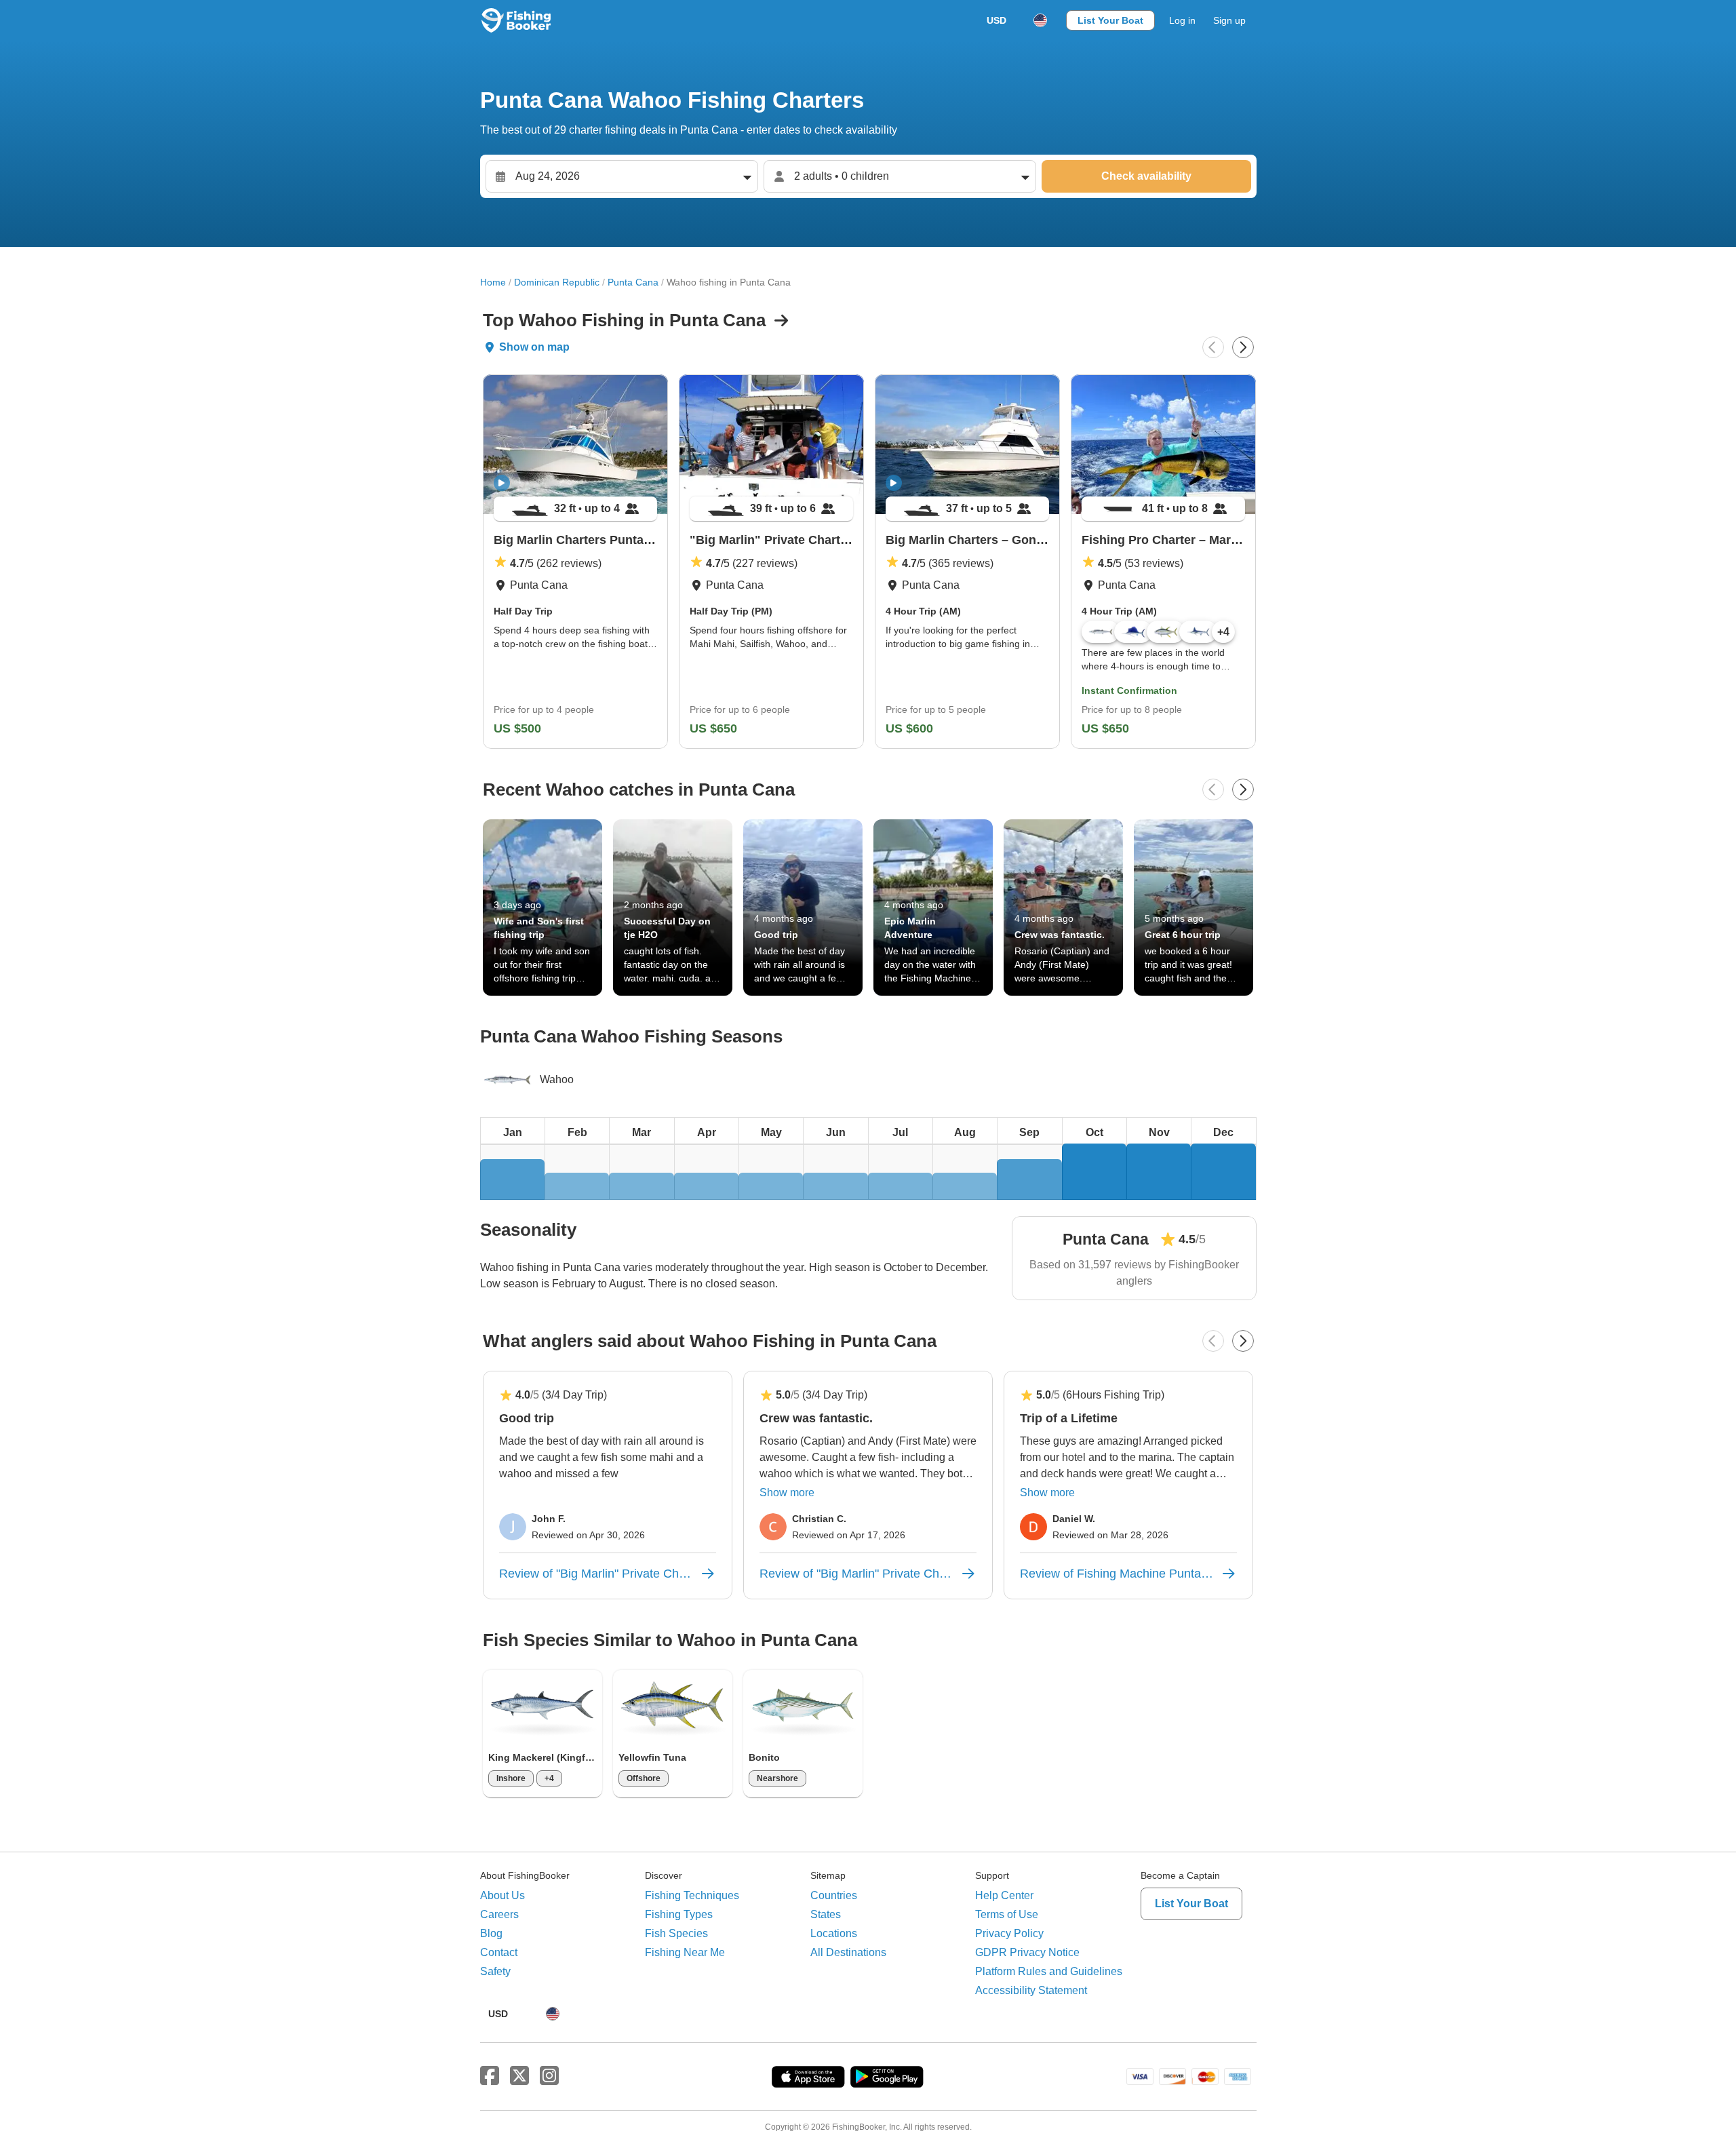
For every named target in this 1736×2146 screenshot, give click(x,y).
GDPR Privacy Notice (1027, 1952)
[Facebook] (490, 2076)
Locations (834, 1933)
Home (493, 282)
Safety (495, 1971)
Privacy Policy (1009, 1933)
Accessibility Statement (1031, 1990)
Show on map (534, 347)
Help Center (1004, 1895)
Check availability (1146, 176)
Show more (787, 1493)
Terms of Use (1007, 1914)
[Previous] (1213, 347)
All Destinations (848, 1952)
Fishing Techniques (692, 1895)
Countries (834, 1895)
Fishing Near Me (685, 1952)
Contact (499, 1952)
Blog (491, 1933)
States (826, 1914)
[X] (519, 2076)
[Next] (1243, 347)
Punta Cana (633, 282)
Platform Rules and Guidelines (1049, 1971)
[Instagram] (549, 2076)
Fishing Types (679, 1914)
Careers (499, 1914)
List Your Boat (1110, 20)
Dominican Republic (557, 282)
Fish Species (676, 1933)
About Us (502, 1895)
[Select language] (1040, 20)
